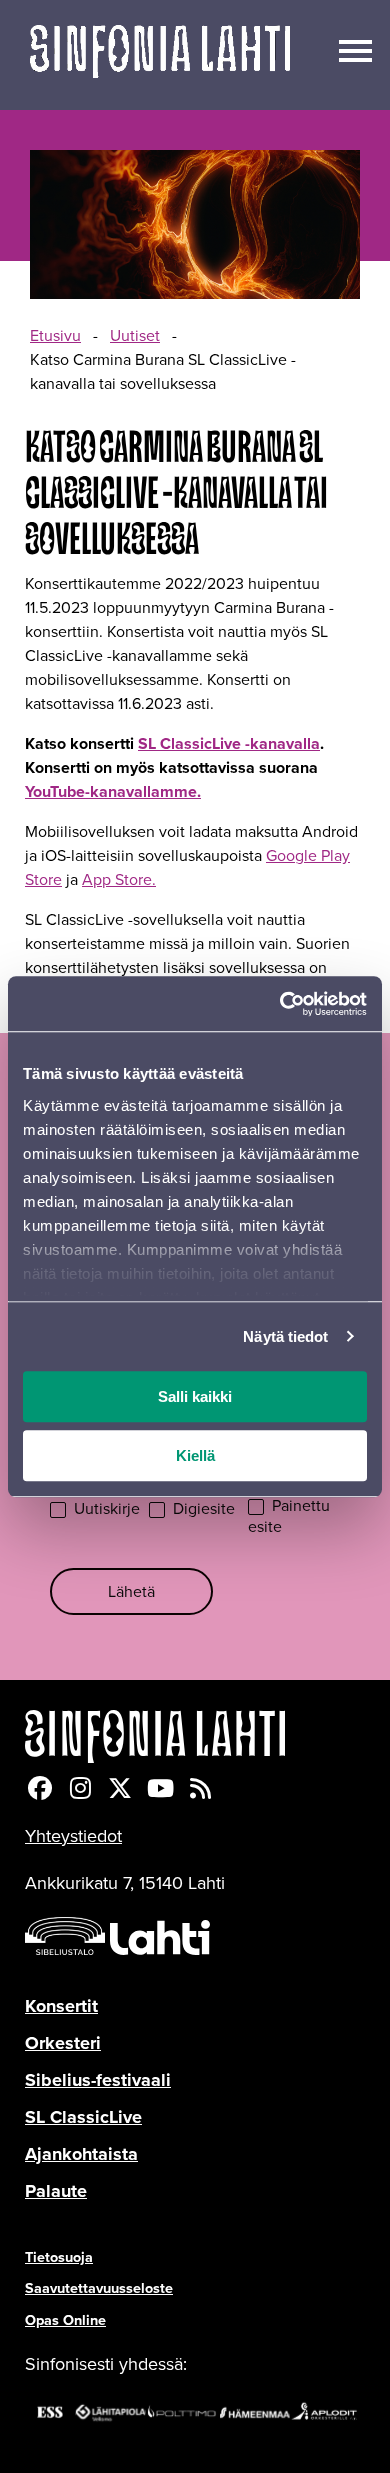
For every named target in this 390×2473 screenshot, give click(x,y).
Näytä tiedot (285, 1336)
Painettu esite (289, 1517)
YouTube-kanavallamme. (113, 791)
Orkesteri (63, 2043)
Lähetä (131, 1591)
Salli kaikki (195, 1396)
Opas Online (65, 2320)
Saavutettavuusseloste (99, 2288)
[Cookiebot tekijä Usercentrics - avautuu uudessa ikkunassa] (280, 1004)
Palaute (56, 2191)
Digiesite (202, 1509)
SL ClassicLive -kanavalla (229, 743)
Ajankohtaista (81, 2154)
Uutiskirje (105, 1509)
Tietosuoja (59, 2257)
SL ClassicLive (83, 2117)
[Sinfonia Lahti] (195, 1736)
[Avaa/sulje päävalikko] (355, 49)
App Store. (119, 879)
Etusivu (55, 335)
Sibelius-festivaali (98, 2080)
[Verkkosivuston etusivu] (160, 55)
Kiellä (195, 1455)
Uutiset (135, 335)
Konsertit (61, 2006)
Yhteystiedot (73, 1836)
